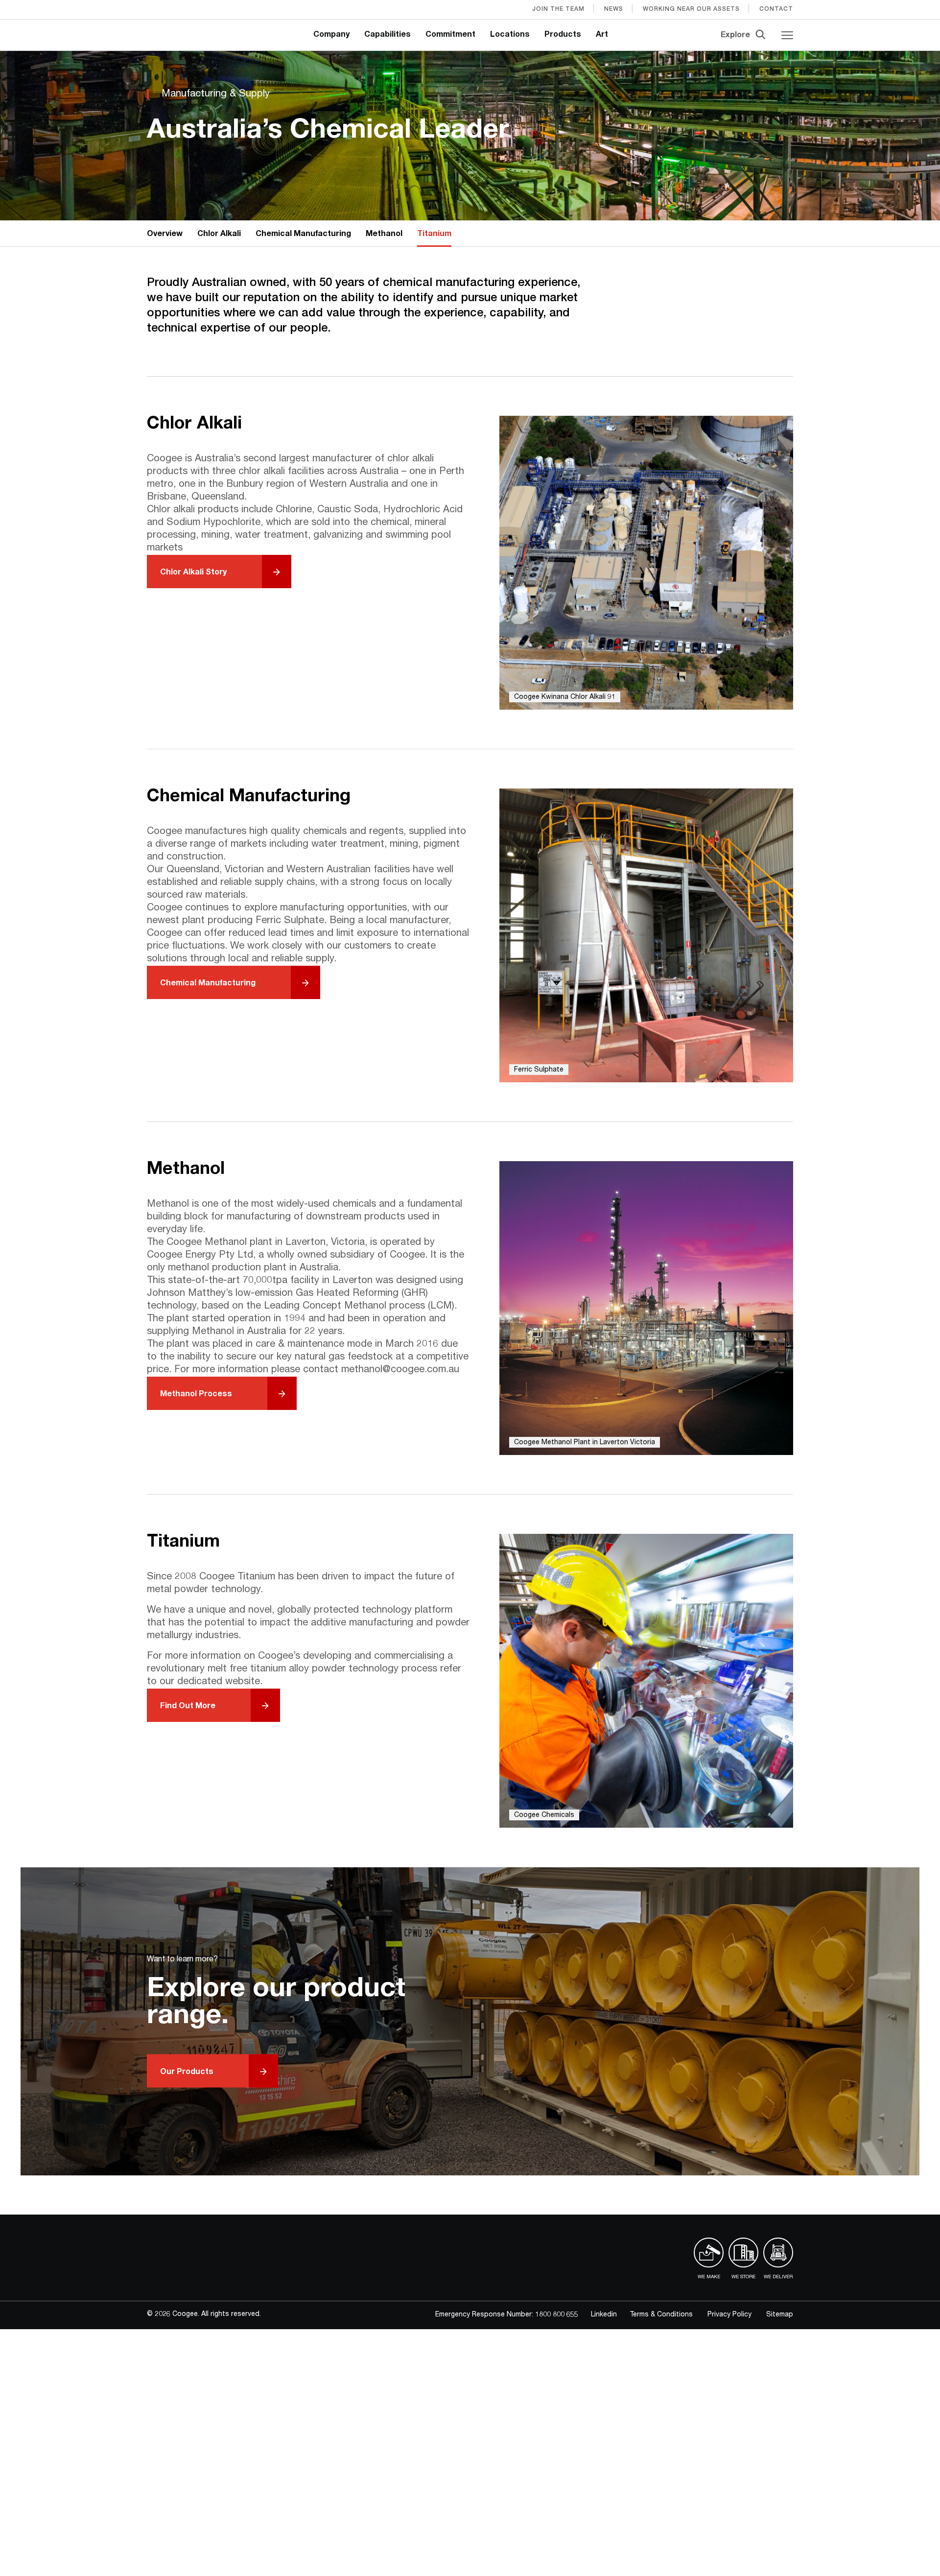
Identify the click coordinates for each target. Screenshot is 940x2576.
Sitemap (780, 2315)
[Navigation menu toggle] (787, 35)
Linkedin (604, 2315)
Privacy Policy (729, 2315)
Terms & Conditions (661, 2315)
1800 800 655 (557, 2315)
